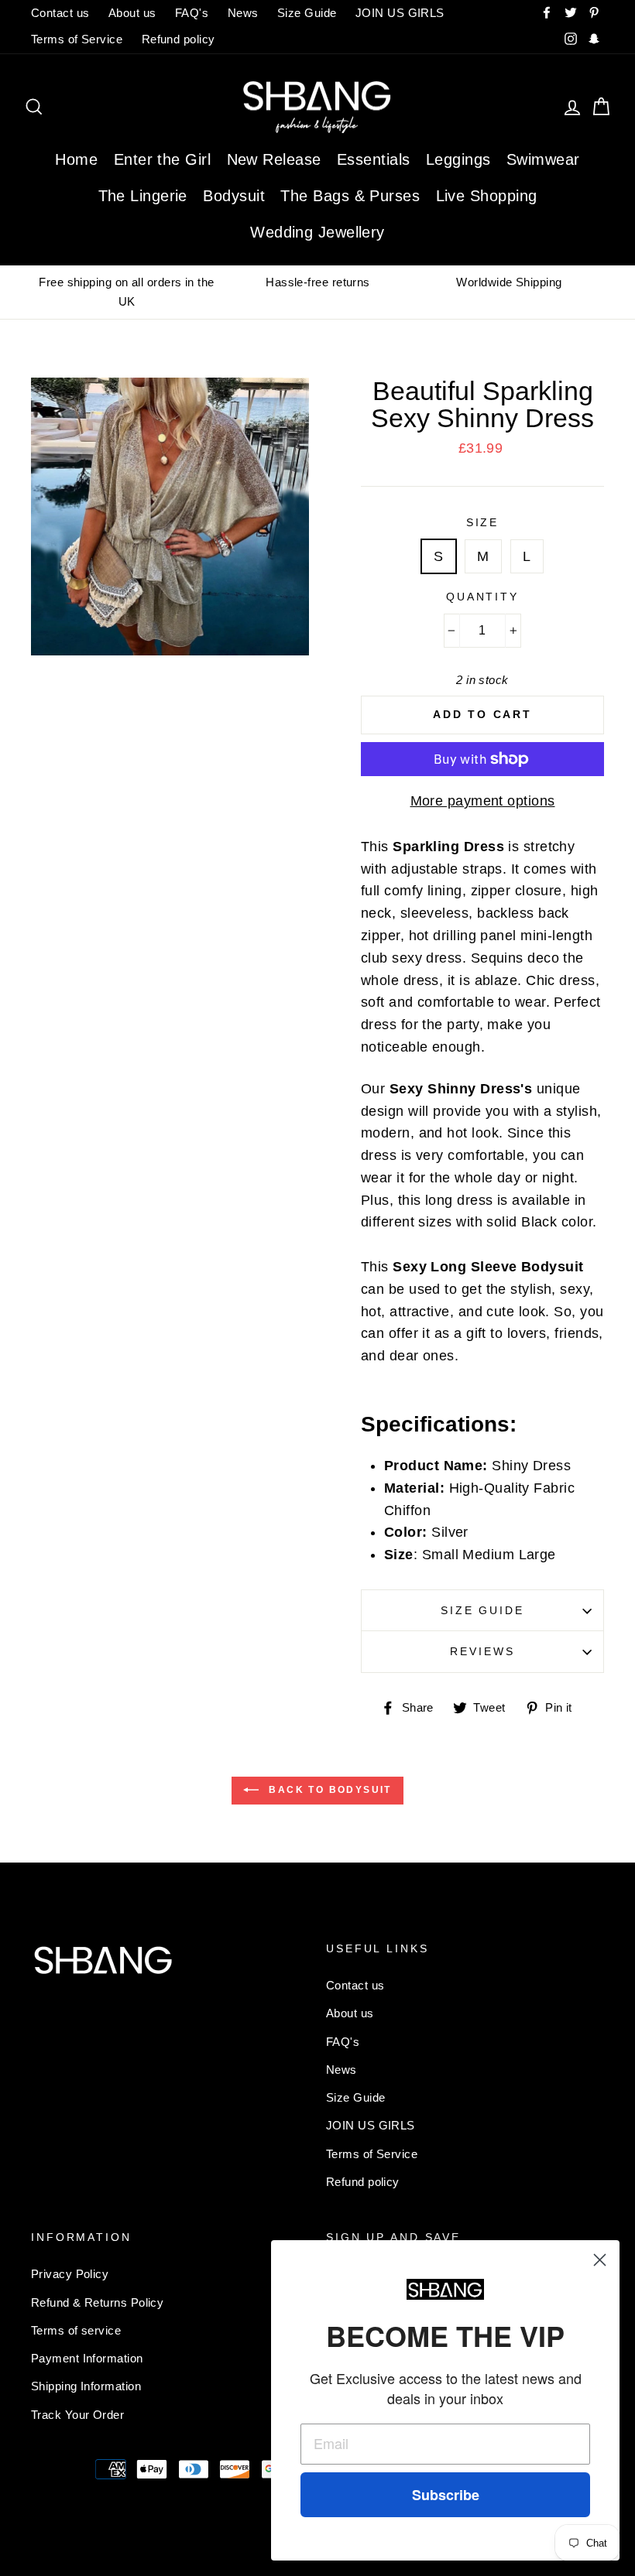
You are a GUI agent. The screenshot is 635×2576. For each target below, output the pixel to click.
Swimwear (543, 159)
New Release (274, 159)
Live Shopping (487, 196)
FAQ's (192, 13)
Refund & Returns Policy (97, 2302)
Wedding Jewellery (317, 232)
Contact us (60, 13)
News (243, 13)
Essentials (374, 159)
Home (76, 159)
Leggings (458, 159)
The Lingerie (143, 196)
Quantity (482, 597)
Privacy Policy (70, 2274)
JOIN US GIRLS (400, 13)
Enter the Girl (162, 159)
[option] (127, 292)
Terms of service (76, 2330)
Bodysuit (234, 196)
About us (132, 13)
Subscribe (446, 2495)
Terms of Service (77, 39)
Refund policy (178, 39)
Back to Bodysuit (328, 1790)
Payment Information (87, 2358)
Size (483, 522)
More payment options (483, 801)
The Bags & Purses (350, 196)
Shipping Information (86, 2386)
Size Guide (307, 13)
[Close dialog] (600, 2260)
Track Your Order (77, 2415)
